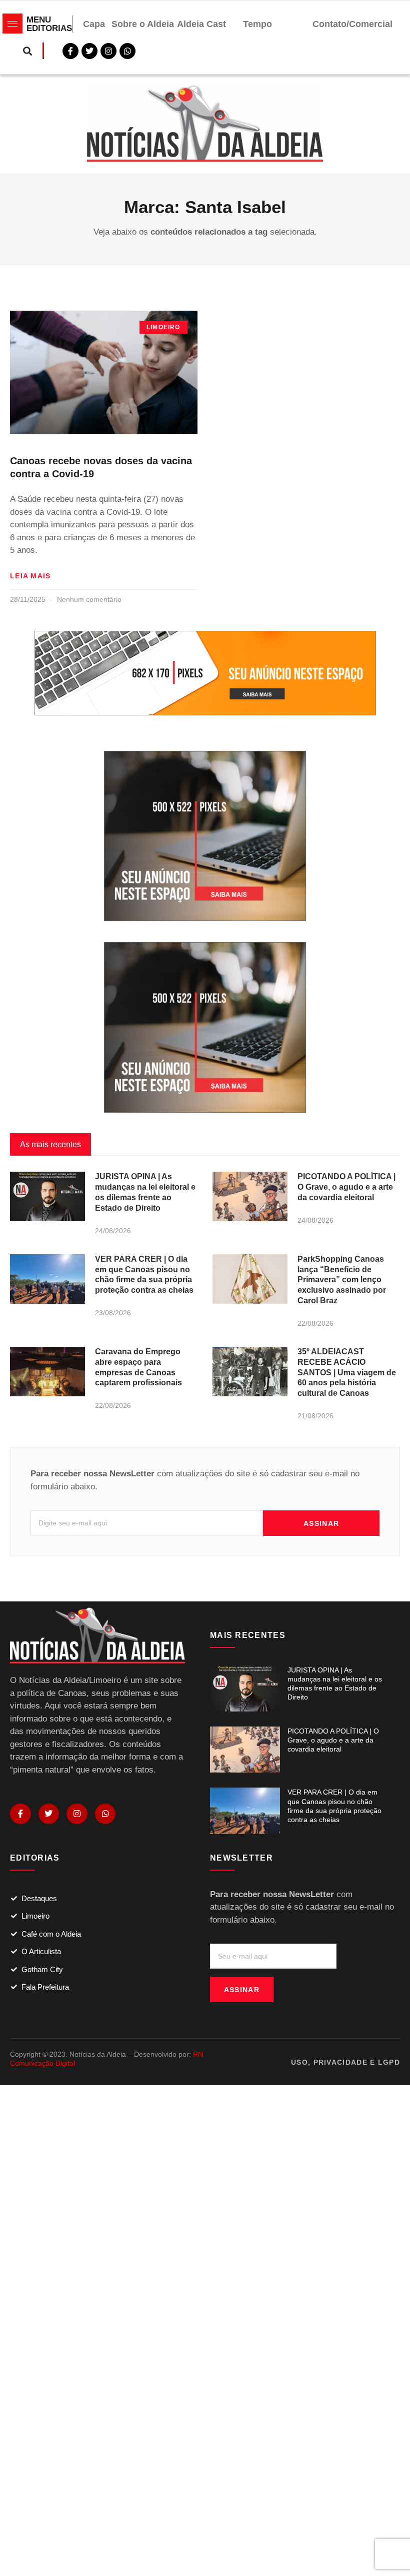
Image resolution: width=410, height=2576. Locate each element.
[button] (27, 51)
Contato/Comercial (352, 24)
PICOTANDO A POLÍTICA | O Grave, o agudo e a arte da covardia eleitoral (346, 1187)
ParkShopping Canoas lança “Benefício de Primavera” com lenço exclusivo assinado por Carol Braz (342, 1280)
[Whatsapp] (127, 51)
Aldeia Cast (201, 24)
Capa (94, 24)
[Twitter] (89, 51)
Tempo (257, 24)
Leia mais (30, 576)
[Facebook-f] (70, 51)
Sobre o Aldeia (143, 24)
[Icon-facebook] (20, 1814)
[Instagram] (77, 1814)
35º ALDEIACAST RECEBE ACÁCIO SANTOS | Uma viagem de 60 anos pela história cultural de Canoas (347, 1372)
